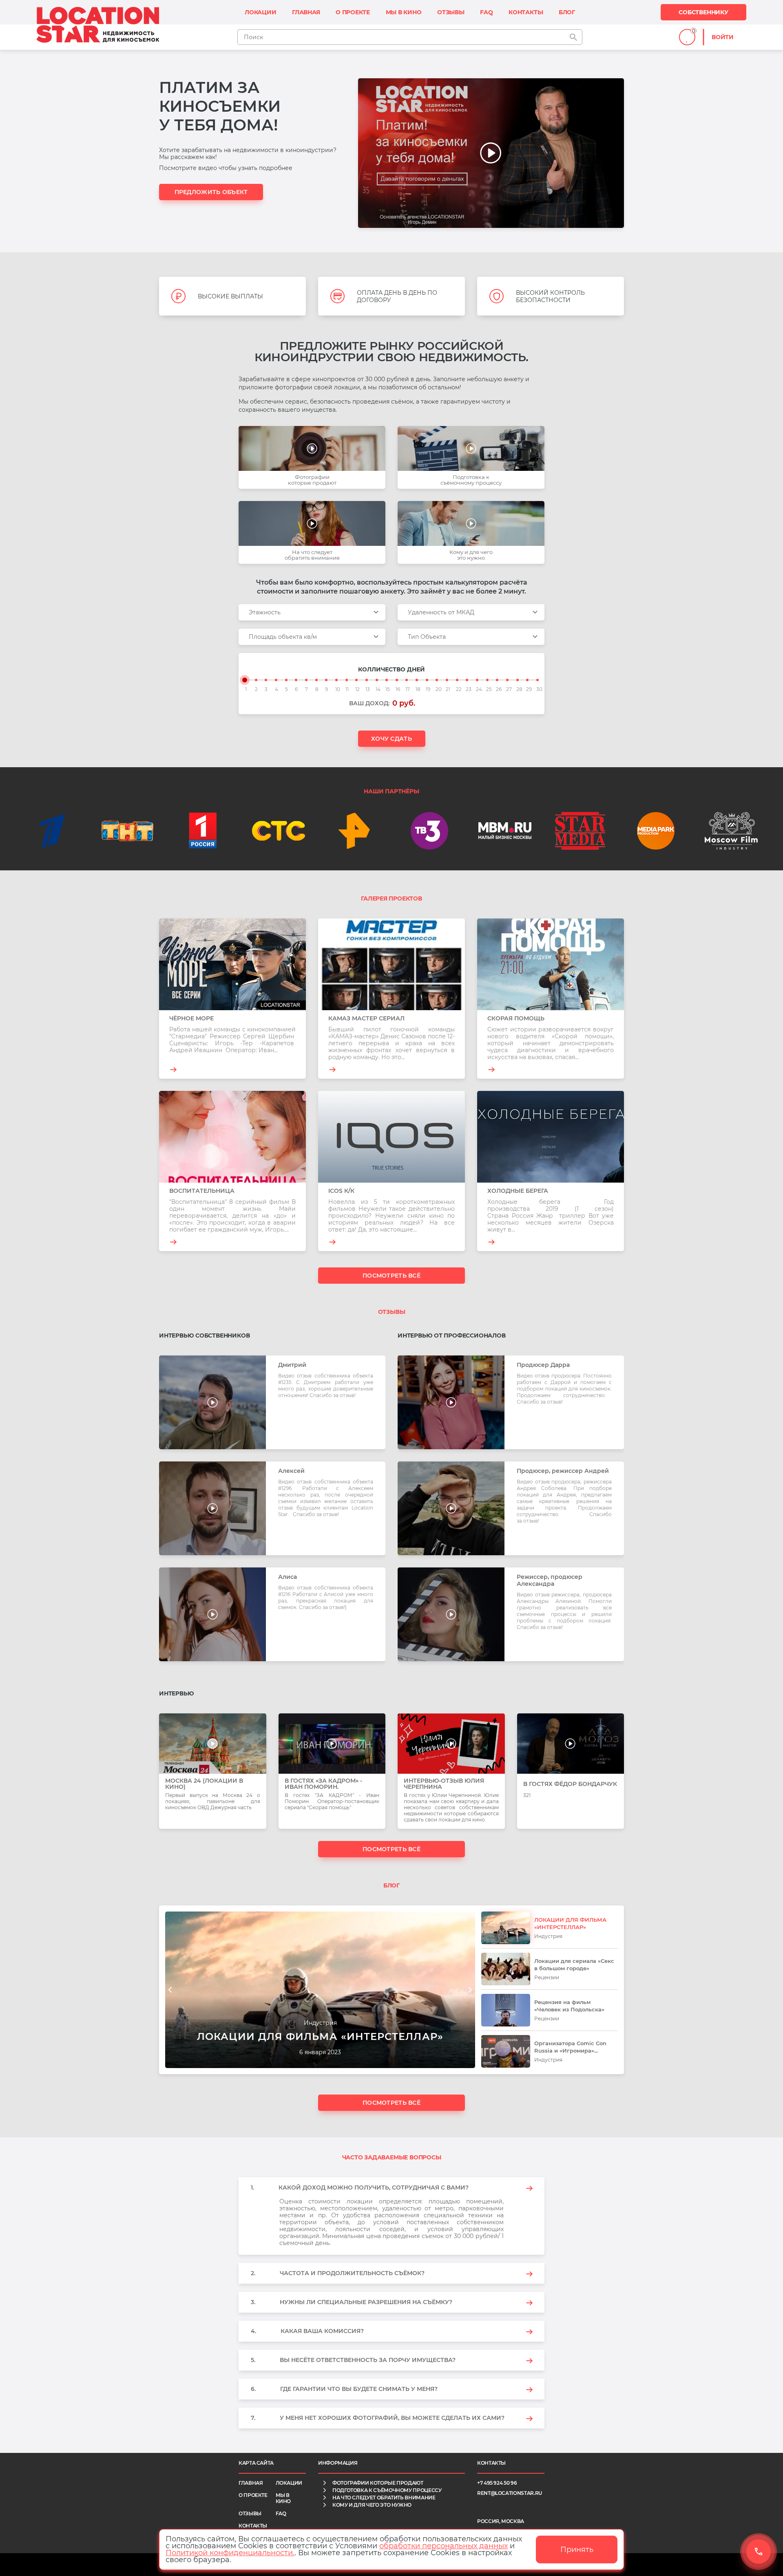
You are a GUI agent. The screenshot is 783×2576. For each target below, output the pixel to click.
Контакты (526, 12)
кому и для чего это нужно (372, 2505)
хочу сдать (391, 739)
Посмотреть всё (391, 1276)
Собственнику (703, 12)
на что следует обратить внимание (384, 2498)
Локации (261, 12)
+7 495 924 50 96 (497, 2483)
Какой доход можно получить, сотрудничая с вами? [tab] (360, 2188)
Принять (577, 2550)
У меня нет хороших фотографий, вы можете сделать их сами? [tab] (378, 2418)
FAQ (486, 12)
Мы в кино (404, 12)
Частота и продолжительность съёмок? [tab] (338, 2273)
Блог (567, 12)
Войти (723, 37)
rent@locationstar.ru (510, 2493)
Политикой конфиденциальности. (230, 2553)
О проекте (353, 12)
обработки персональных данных (443, 2546)
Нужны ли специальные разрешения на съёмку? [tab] (352, 2302)
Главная (306, 12)
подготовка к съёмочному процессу (387, 2490)
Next (470, 1990)
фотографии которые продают (378, 2483)
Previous (170, 1990)
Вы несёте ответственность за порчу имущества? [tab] (353, 2360)
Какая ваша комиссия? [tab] (307, 2331)
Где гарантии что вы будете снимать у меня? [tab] (344, 2389)
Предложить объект (211, 192)
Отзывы (451, 12)
